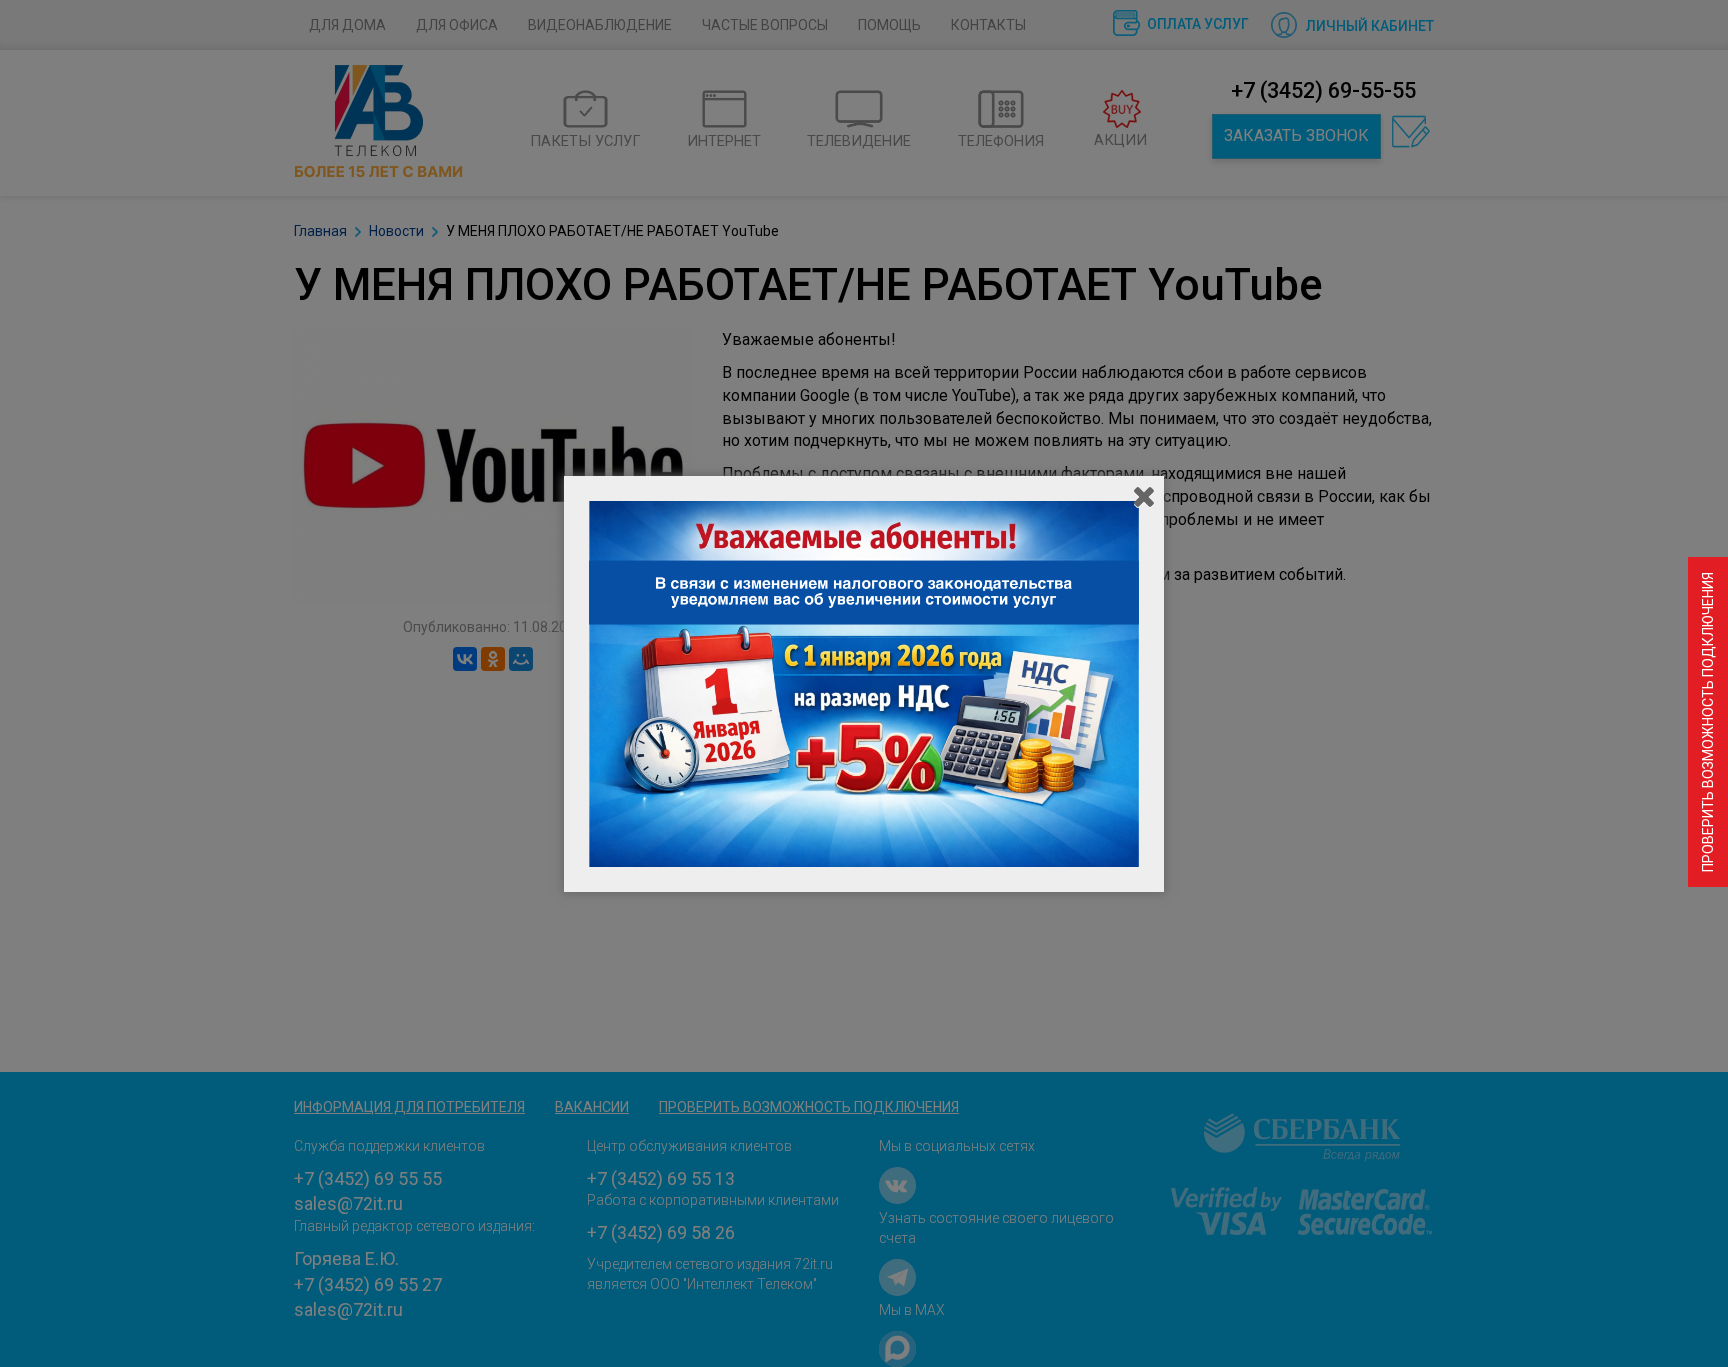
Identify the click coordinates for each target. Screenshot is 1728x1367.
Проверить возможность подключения (1708, 722)
